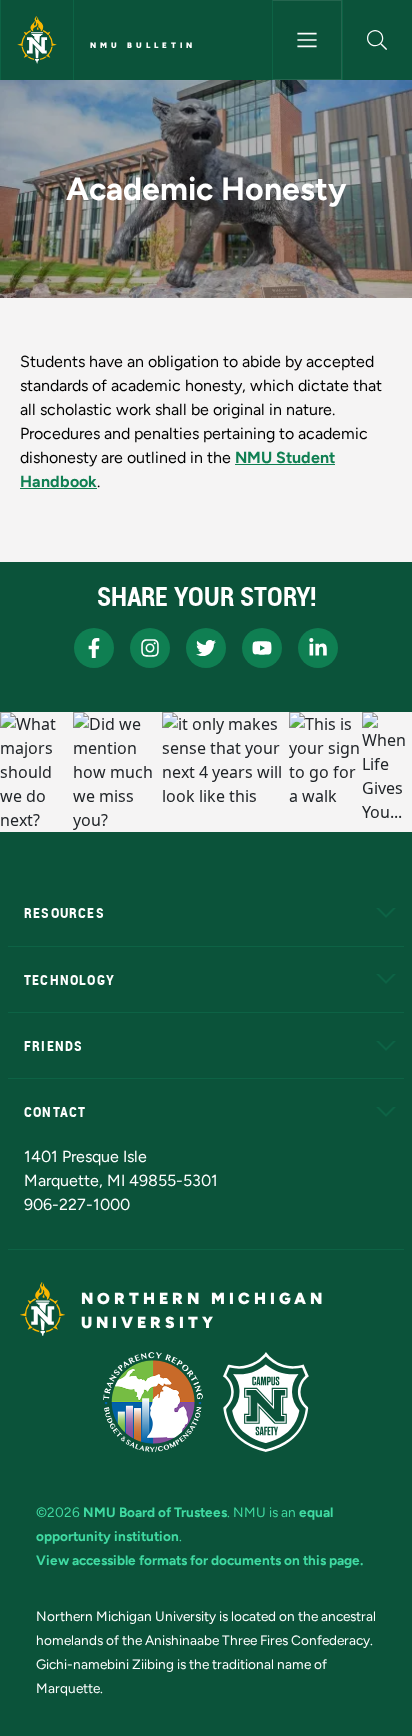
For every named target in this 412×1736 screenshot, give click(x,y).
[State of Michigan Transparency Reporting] (153, 1402)
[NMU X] (206, 648)
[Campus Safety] (266, 1402)
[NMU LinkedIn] (318, 648)
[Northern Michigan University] (37, 40)
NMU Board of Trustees (155, 1512)
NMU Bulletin (143, 45)
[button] (377, 40)
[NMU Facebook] (94, 648)
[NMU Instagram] (150, 648)
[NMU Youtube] (262, 648)
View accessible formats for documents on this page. (199, 1560)
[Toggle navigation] (307, 40)
